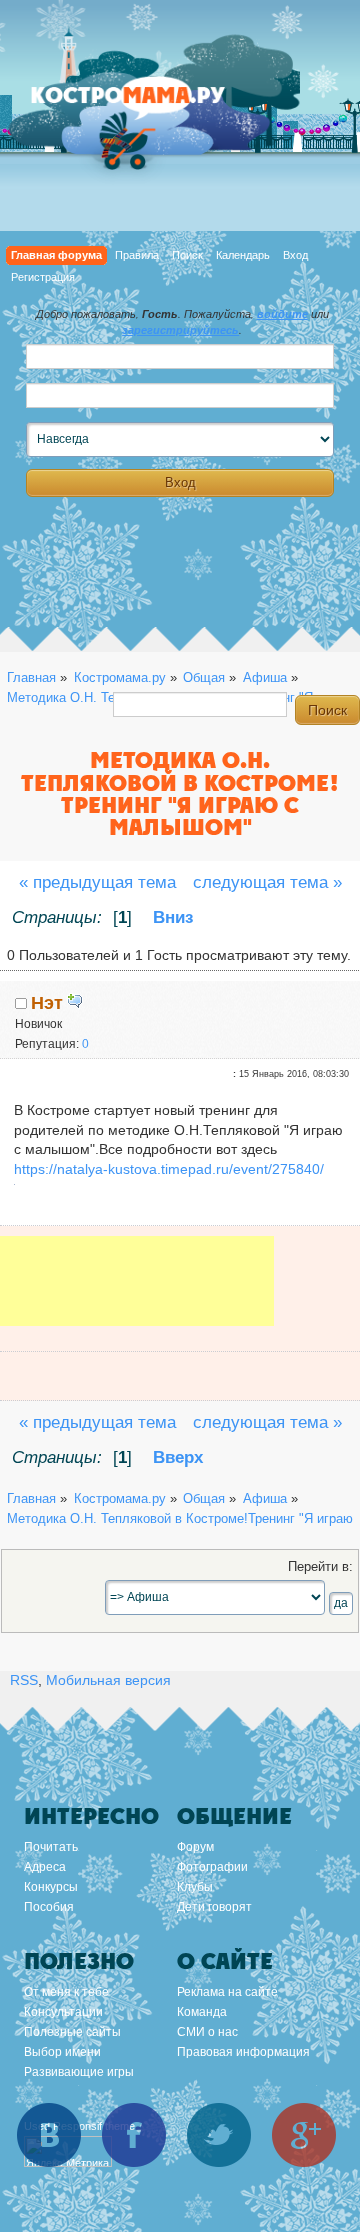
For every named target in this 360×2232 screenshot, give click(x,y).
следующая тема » (267, 882)
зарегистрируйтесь (180, 330)
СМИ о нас (207, 2032)
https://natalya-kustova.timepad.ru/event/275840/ (169, 1169)
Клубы (195, 1887)
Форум (195, 1847)
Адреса (45, 1867)
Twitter (219, 2135)
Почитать (51, 1847)
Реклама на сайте (227, 1992)
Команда (202, 2012)
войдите (282, 314)
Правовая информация (243, 2052)
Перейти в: (320, 1567)
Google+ (304, 2135)
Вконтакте (49, 2135)
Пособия (49, 1907)
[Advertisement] (137, 1295)
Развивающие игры (79, 2072)
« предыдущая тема (97, 882)
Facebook (134, 2135)
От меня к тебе (66, 1992)
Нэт (47, 1003)
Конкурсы (51, 1887)
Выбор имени (62, 2052)
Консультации (63, 2012)
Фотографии (212, 1867)
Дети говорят (214, 1907)
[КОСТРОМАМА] (150, 104)
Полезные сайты (72, 2032)
